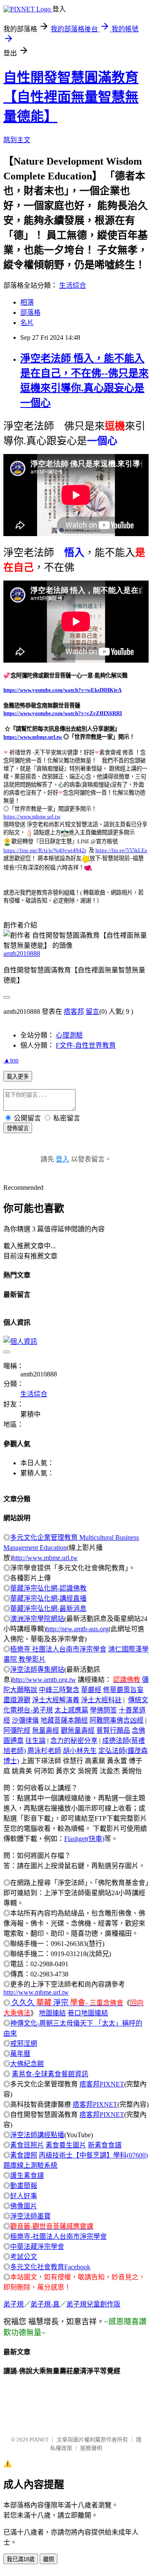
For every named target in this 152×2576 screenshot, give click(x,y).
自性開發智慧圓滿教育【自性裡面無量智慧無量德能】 (71, 97)
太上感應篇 (71, 1710)
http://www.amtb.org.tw (44, 1680)
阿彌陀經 (17, 1730)
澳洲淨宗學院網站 (37, 1619)
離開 (49, 2559)
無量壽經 (46, 1730)
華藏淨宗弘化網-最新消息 (48, 1609)
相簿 (27, 302)
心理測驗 (69, 1035)
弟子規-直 (45, 2304)
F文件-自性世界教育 (86, 1045)
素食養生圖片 (66, 2145)
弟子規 (14, 2304)
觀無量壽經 (78, 1730)
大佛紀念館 (27, 2064)
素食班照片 (27, 2145)
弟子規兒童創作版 (93, 2304)
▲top (11, 1060)
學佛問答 (103, 1710)
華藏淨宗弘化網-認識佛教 (48, 1588)
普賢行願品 (113, 1730)
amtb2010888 (22, 954)
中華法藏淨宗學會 (37, 2247)
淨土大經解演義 (56, 1700)
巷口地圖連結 (88, 2013)
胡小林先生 (80, 1751)
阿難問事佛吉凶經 (117, 1720)
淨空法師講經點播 (37, 2135)
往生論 (35, 1741)
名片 (27, 323)
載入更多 (18, 1077)
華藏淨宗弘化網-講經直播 (48, 1598)
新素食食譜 (105, 2145)
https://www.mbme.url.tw (33, 737)
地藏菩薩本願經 (64, 1720)
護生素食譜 (27, 2176)
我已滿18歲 (21, 2559)
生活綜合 (73, 285)
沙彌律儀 (25, 1720)
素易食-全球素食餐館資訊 (50, 2074)
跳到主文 (17, 140)
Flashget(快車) (84, 1839)
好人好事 (24, 2196)
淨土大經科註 (101, 1700)
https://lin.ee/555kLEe (121, 850)
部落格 (30, 312)
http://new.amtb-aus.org (77, 1629)
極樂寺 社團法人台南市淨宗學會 (58, 1649)
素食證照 (24, 2155)
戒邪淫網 (24, 2043)
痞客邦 (74, 1011)
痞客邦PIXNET (102, 2084)
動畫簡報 (24, 2186)
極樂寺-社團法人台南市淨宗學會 (58, 2236)
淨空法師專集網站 (37, 1669)
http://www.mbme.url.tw (45, 1558)
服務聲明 (91, 2448)
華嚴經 (91, 1690)
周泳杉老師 (44, 1751)
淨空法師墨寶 (30, 2216)
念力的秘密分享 (74, 1741)
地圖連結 (52, 2013)
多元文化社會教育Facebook (50, 2267)
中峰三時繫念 (59, 1690)
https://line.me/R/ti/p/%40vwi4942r (45, 850)
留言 (92, 1011)
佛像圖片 (24, 2206)
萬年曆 (20, 2054)
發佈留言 (18, 1128)
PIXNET (39, 2440)
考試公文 (24, 2257)
